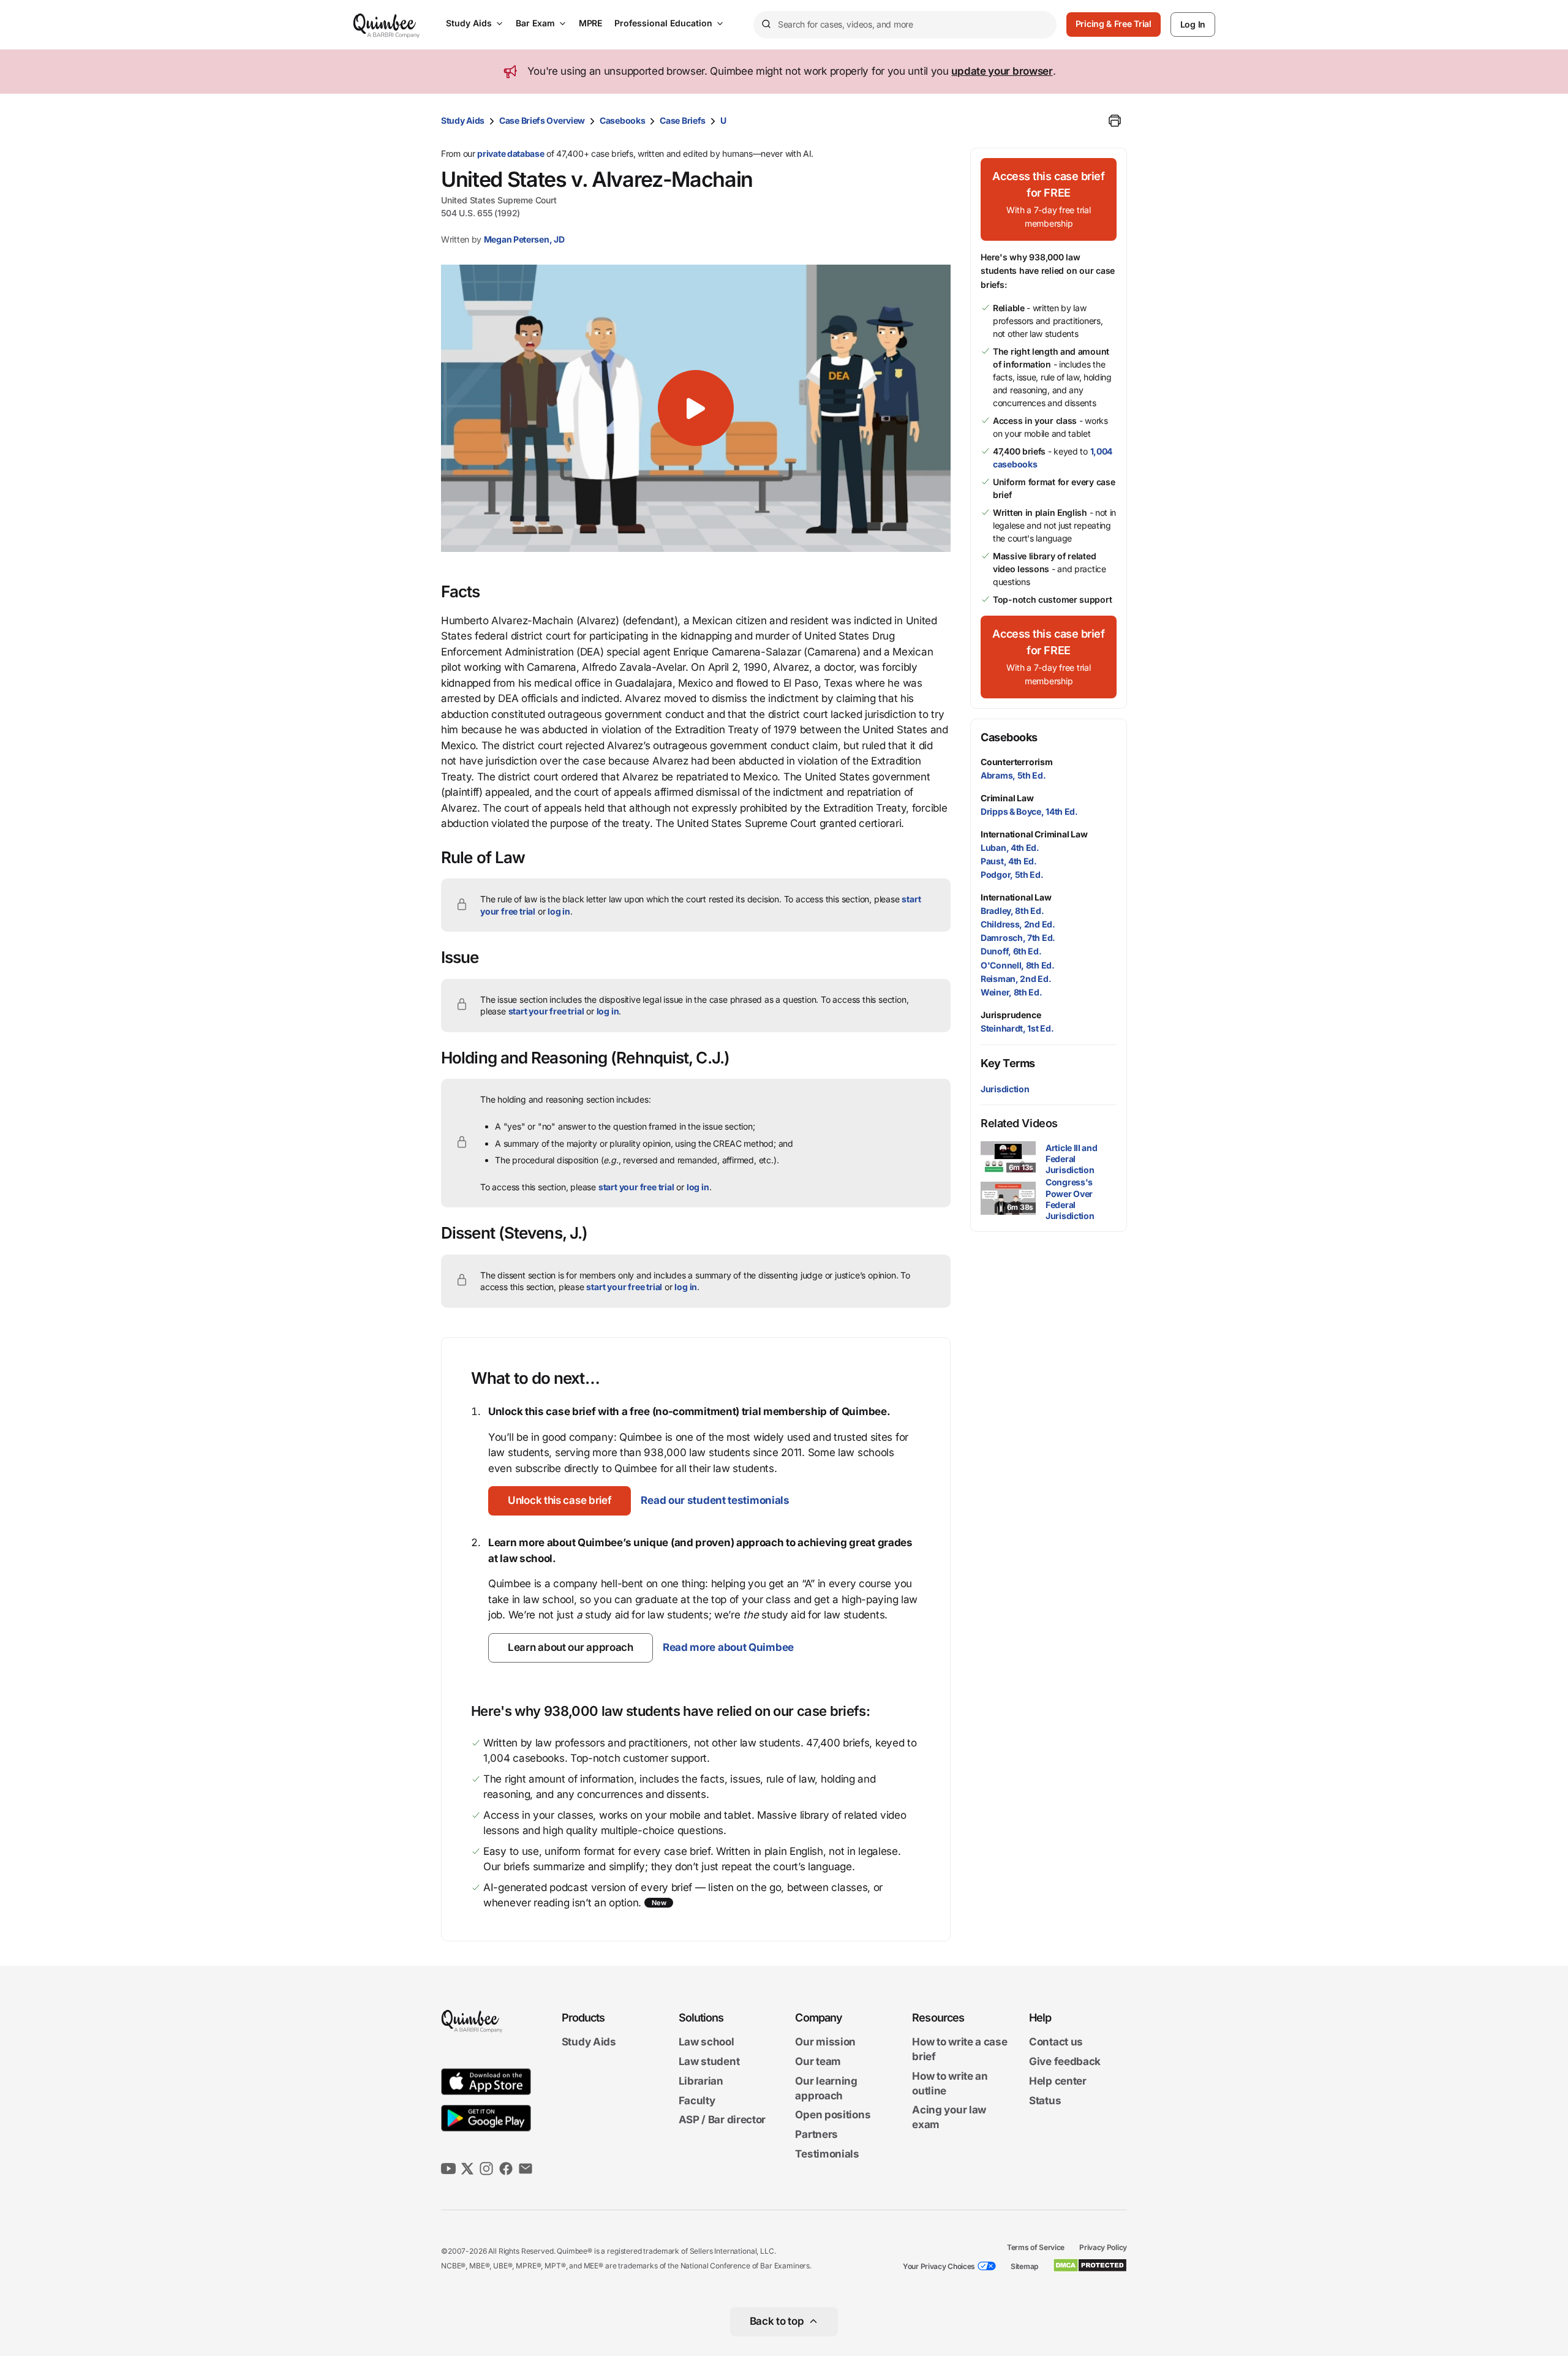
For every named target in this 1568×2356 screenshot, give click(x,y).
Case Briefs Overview (542, 120)
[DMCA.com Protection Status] (1090, 2265)
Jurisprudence (1011, 1015)
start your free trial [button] (546, 1011)
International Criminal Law (1034, 834)
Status (1045, 2101)
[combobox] (905, 25)
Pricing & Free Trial (1114, 24)
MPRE (590, 23)
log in (559, 911)
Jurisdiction (1005, 1089)
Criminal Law (1007, 798)
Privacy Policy (1103, 2247)
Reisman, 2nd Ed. (1016, 979)
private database (511, 153)
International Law (1016, 897)
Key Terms (1008, 1063)
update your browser (1002, 71)
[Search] (766, 25)
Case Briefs (683, 120)
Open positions (833, 2115)
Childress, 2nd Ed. (1018, 924)
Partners (816, 2134)
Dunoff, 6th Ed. (1011, 951)
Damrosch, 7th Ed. (1018, 938)
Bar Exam (535, 23)
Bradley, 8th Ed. (1012, 911)
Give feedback (1065, 2061)
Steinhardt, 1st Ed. (1017, 1028)
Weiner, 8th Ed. (1012, 992)
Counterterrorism (1017, 762)
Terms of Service (1036, 2247)
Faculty (697, 2101)
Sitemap (1024, 2266)
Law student (709, 2061)
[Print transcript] (1115, 121)
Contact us (1056, 2042)
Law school (707, 2042)
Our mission (825, 2042)
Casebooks (622, 120)
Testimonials (827, 2154)
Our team (818, 2061)
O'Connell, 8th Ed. (1018, 965)
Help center (1058, 2081)
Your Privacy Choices (939, 2266)
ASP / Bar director (722, 2120)
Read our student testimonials (715, 1500)
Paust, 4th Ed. (1009, 861)
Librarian (701, 2081)
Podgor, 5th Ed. (1012, 874)
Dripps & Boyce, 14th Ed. (1029, 811)
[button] (696, 408)
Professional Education (663, 23)
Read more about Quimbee (728, 1647)
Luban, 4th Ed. (1010, 848)
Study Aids (469, 23)
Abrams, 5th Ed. (1013, 775)
